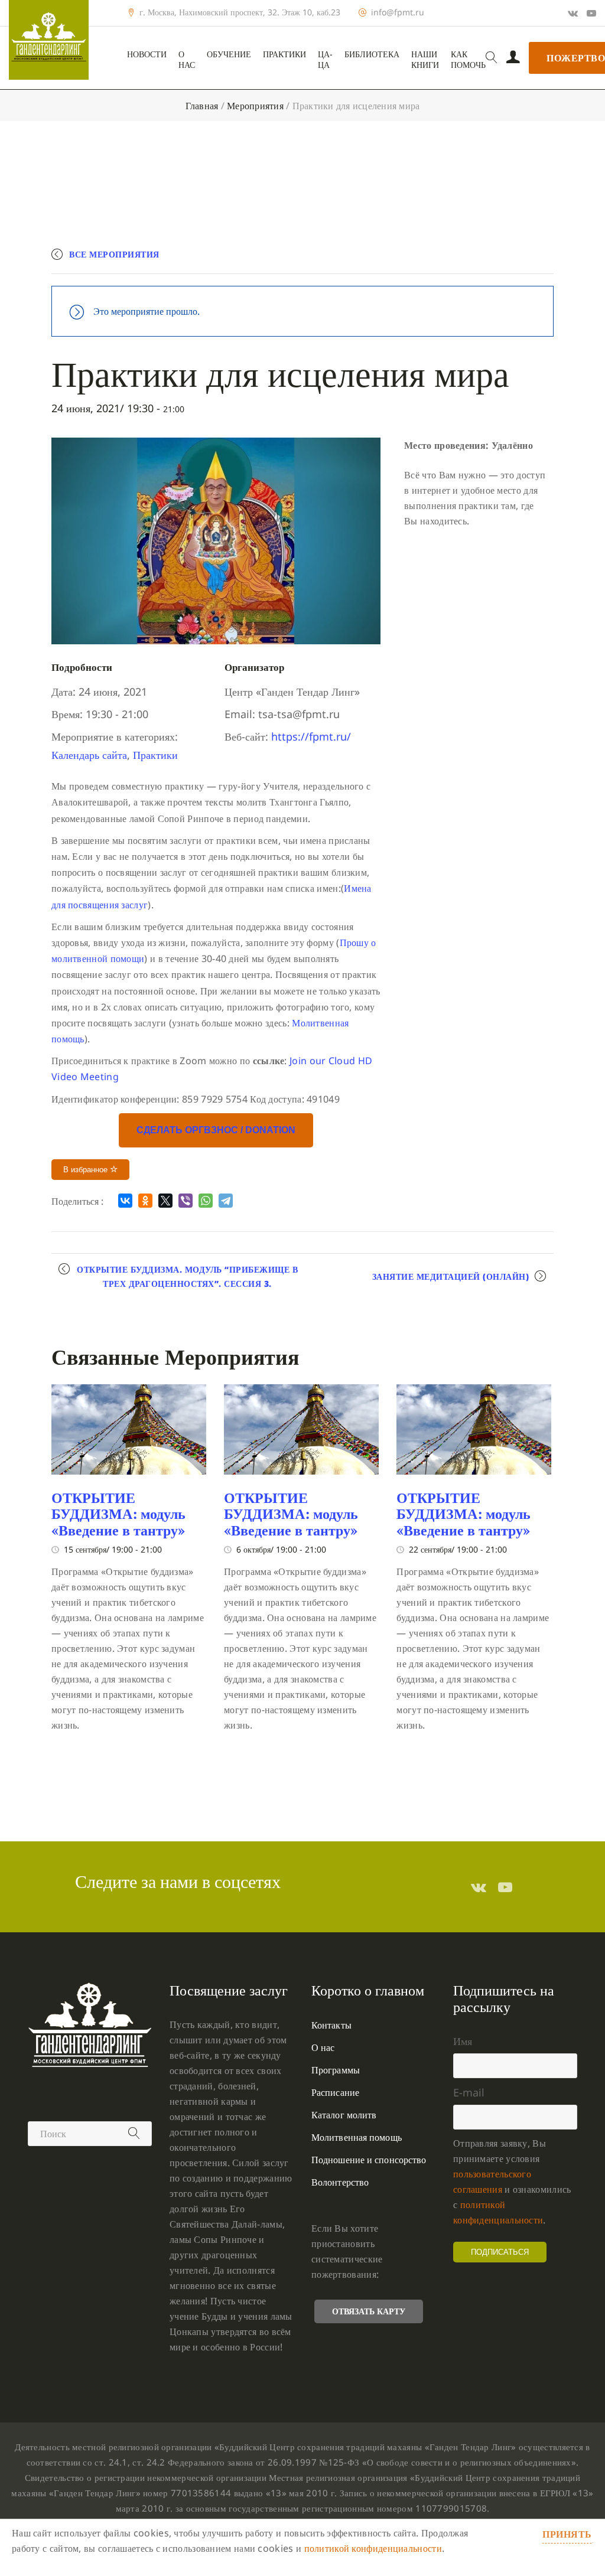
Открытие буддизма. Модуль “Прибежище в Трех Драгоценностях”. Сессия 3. (187, 1276)
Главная (202, 106)
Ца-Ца (325, 60)
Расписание (335, 2092)
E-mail (469, 2092)
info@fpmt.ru (398, 12)
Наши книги (425, 60)
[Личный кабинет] (513, 58)
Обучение (229, 54)
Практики (284, 54)
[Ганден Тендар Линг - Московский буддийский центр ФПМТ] (49, 40)
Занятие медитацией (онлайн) (451, 1276)
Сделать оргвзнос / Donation (216, 1130)
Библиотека (372, 54)
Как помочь (468, 60)
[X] (165, 1201)
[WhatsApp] (206, 1201)
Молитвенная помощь (357, 2137)
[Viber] (186, 1201)
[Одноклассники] (145, 1201)
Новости (147, 54)
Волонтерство (340, 2182)
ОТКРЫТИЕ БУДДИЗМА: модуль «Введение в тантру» (118, 1514)
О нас (187, 60)
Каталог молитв (344, 2115)
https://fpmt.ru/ (311, 736)
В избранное (87, 1170)
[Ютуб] (591, 13)
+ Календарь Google (380, 260)
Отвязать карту (369, 2311)
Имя (463, 2041)
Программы (336, 2070)
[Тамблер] (479, 1887)
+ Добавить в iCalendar (498, 260)
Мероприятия (255, 106)
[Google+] (573, 13)
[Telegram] (226, 1201)
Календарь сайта (89, 755)
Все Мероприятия (114, 254)
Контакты (331, 2025)
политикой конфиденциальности (373, 2548)
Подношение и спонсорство (369, 2160)
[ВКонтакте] (125, 1201)
